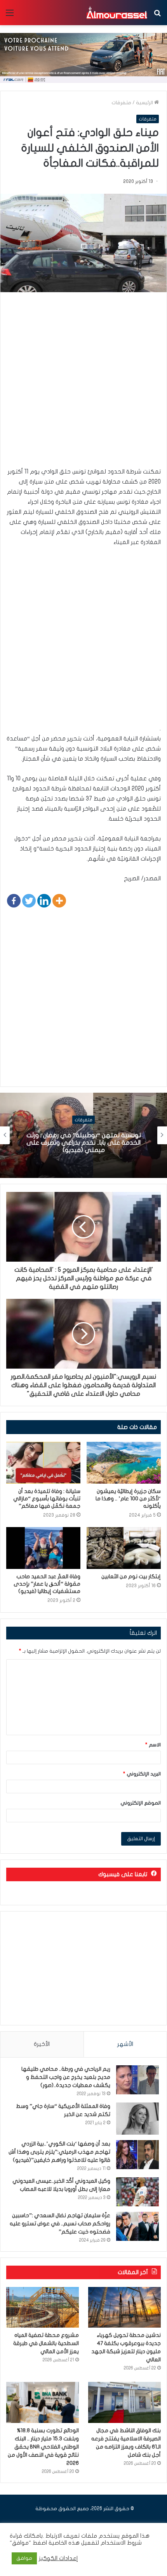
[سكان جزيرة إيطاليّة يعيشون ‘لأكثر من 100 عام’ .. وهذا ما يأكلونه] (124, 1463)
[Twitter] (29, 901)
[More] (59, 901)
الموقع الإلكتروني (141, 1803)
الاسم (153, 1745)
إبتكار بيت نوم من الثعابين (131, 1576)
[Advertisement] (83, 383)
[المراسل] (117, 13)
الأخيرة (42, 2044)
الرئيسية (145, 103)
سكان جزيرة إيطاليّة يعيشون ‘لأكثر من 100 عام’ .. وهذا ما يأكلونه (128, 1499)
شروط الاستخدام (120, 2543)
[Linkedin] (44, 901)
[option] (83, 1135)
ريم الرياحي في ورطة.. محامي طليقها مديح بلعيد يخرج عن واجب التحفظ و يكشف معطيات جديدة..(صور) (66, 2077)
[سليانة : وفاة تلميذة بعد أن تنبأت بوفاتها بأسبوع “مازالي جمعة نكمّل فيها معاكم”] (43, 1463)
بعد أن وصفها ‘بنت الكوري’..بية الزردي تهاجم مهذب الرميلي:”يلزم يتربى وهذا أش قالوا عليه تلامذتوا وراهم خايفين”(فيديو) (59, 2152)
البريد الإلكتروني (142, 1774)
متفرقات (121, 103)
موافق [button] (24, 2558)
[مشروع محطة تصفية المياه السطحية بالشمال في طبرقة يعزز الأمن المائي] (43, 2307)
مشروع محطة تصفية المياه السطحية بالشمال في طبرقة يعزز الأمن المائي (46, 2343)
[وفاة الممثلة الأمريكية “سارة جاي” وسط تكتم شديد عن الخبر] (137, 2119)
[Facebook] (14, 901)
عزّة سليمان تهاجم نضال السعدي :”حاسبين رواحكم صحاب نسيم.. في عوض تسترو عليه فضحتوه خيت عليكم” (60, 2224)
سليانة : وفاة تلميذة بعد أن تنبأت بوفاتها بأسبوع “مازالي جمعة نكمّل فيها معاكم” (47, 1499)
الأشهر (125, 2044)
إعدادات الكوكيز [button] (58, 2558)
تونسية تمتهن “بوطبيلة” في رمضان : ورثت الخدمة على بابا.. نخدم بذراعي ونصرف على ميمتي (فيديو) (84, 1143)
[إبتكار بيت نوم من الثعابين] (124, 1548)
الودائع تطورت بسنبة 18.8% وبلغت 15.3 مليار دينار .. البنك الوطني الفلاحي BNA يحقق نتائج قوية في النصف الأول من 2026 (43, 2447)
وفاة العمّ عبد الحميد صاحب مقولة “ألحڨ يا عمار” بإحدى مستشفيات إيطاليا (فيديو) (47, 1584)
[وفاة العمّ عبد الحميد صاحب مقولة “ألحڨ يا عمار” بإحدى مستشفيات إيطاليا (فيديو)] (43, 1548)
